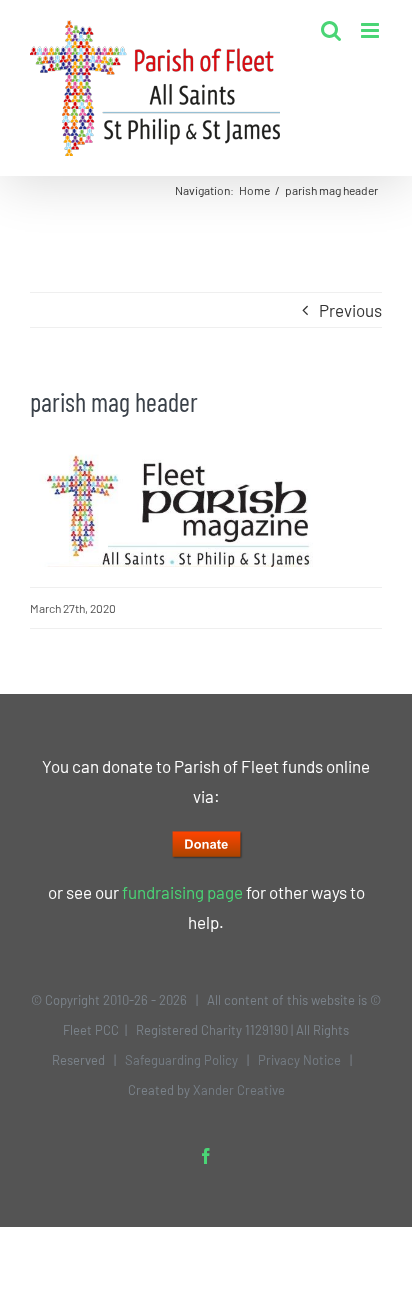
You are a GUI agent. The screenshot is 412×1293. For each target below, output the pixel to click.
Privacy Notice (299, 1060)
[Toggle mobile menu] (371, 30)
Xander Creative (239, 1090)
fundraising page (182, 892)
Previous (350, 310)
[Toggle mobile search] (331, 30)
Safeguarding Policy (181, 1060)
